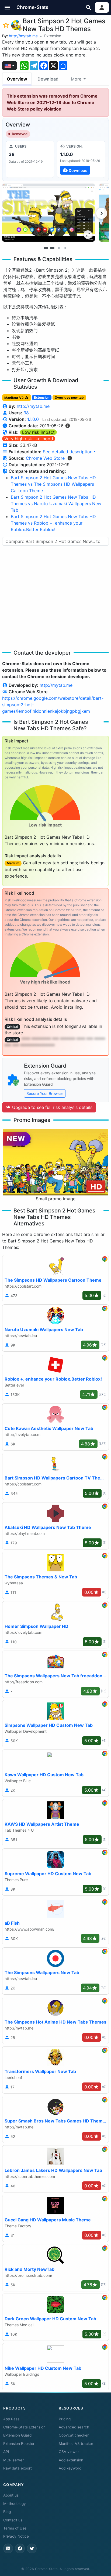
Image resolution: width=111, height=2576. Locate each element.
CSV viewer (69, 2452)
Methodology (15, 2504)
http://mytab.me (23, 36)
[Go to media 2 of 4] (52, 248)
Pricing (65, 2419)
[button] (7, 7)
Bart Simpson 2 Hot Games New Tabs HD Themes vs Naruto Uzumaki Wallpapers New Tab (56, 504)
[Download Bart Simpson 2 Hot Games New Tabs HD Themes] (81, 159)
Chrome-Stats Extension (24, 2427)
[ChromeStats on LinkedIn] (8, 2548)
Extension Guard (17, 2435)
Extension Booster (19, 2444)
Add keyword (70, 2468)
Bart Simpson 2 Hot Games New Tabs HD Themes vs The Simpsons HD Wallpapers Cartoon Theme (53, 484)
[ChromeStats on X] (32, 2548)
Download (48, 79)
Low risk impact (38, 432)
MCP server (13, 2460)
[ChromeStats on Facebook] (20, 2548)
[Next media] (102, 213)
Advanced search (74, 2427)
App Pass (11, 2419)
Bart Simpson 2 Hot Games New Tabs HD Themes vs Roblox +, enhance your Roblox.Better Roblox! (53, 523)
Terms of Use (15, 2528)
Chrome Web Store (45, 458)
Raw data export (18, 2468)
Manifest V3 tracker (76, 2444)
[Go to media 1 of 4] (46, 248)
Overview (17, 79)
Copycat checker (74, 2435)
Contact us (13, 2520)
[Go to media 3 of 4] (59, 248)
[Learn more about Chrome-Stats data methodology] (70, 458)
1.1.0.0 (33, 419)
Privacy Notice (16, 2536)
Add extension (71, 2460)
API (6, 2452)
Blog (7, 2512)
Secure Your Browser (45, 1093)
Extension (53, 36)
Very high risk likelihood (29, 439)
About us (11, 2495)
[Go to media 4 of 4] (65, 248)
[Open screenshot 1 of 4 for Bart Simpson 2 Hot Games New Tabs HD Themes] (48, 213)
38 (26, 413)
